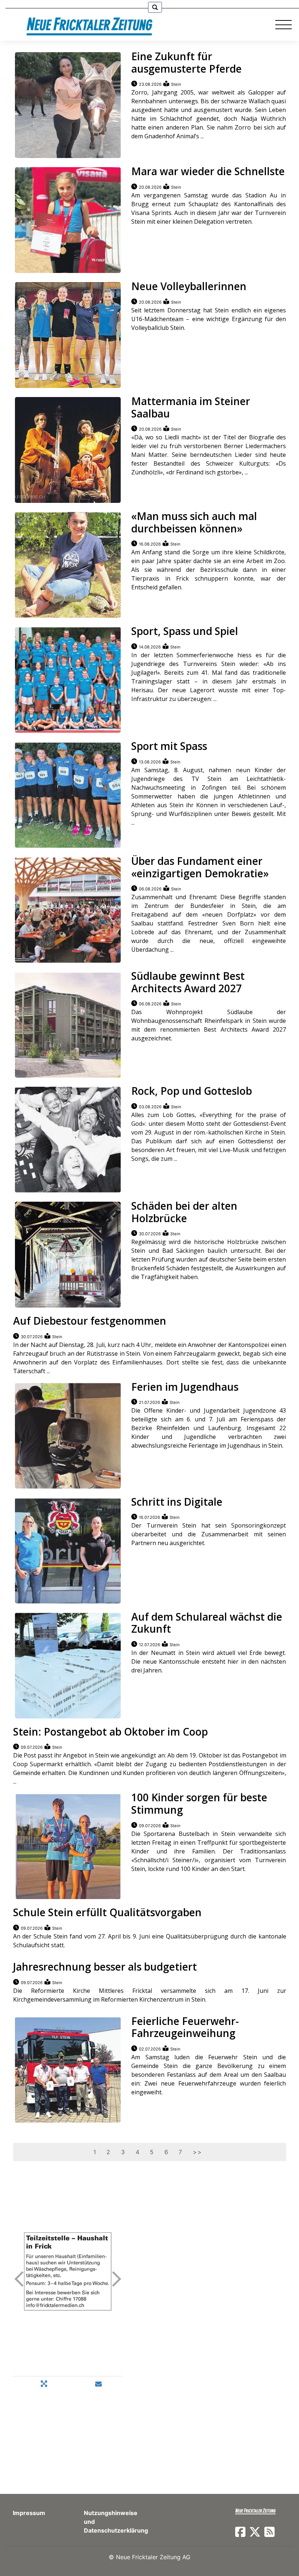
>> (197, 2152)
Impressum (29, 2513)
